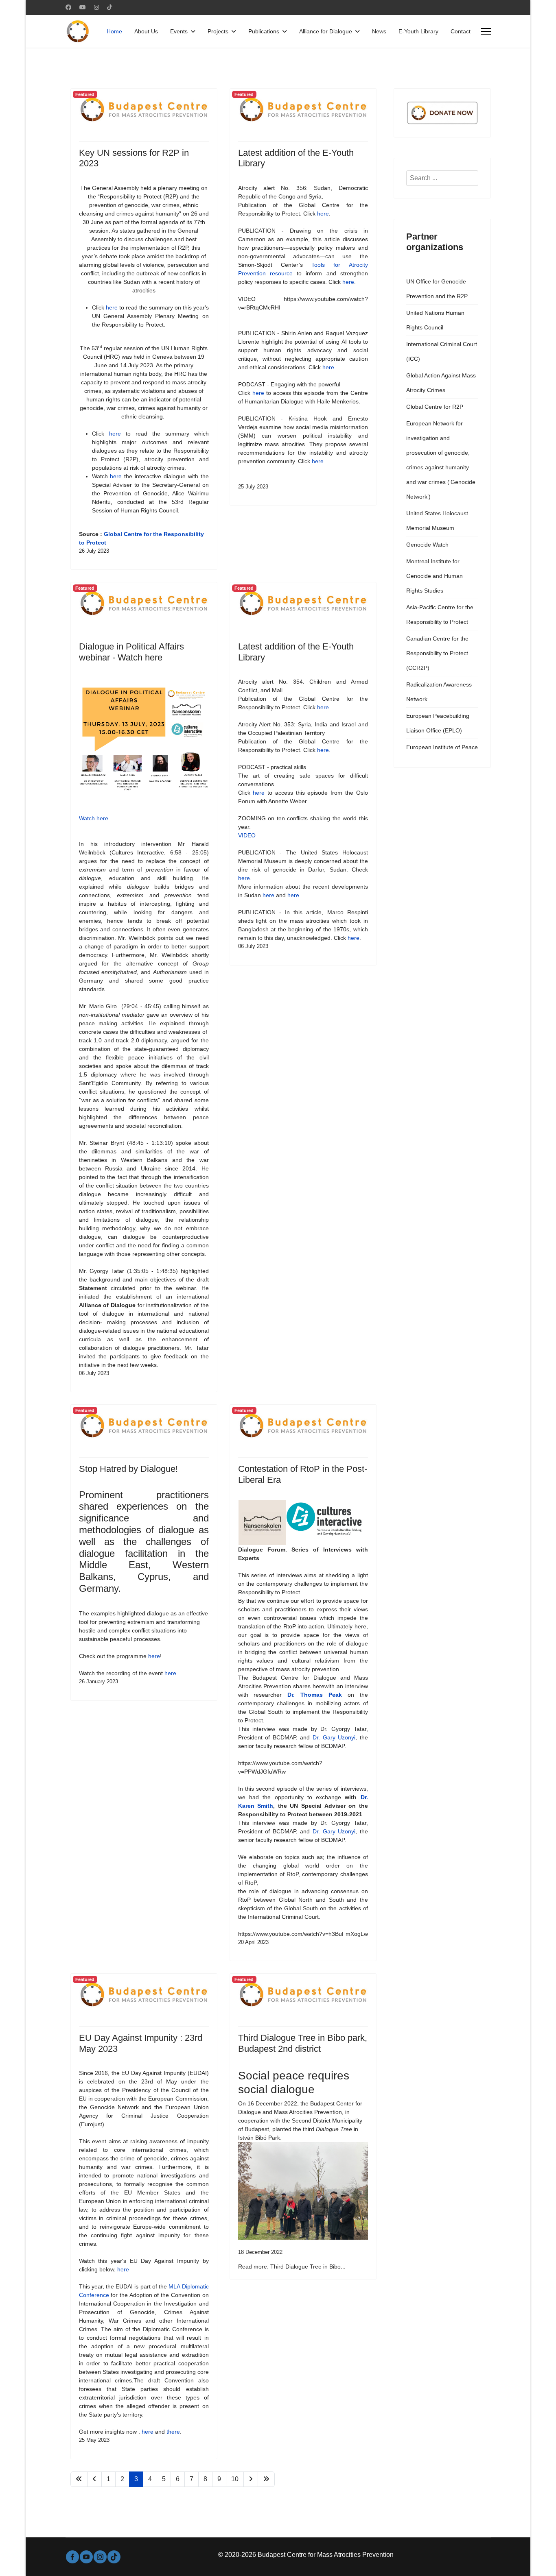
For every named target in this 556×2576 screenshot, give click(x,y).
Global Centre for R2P (435, 407)
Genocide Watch (427, 545)
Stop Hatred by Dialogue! (128, 1469)
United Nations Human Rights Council (435, 320)
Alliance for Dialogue (326, 31)
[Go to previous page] (94, 2479)
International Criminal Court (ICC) (442, 351)
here (112, 307)
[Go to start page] (79, 2479)
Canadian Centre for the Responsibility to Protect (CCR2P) (437, 653)
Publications (264, 31)
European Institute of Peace (442, 747)
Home (114, 31)
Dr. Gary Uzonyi (334, 1737)
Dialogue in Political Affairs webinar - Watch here (131, 652)
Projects (218, 31)
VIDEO (247, 835)
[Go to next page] (251, 2479)
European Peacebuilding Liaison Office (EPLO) (438, 723)
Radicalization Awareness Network (439, 692)
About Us (146, 31)
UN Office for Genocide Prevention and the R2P (437, 289)
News (379, 31)
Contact (461, 31)
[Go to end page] (266, 2479)
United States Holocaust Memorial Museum (437, 521)
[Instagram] (96, 7)
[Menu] (486, 31)
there (173, 2432)
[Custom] (109, 7)
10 (235, 2479)
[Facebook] (68, 7)
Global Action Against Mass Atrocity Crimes (441, 383)
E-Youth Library (418, 31)
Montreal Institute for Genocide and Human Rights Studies (435, 576)
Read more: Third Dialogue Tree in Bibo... (292, 2267)
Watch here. (94, 818)
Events (179, 31)
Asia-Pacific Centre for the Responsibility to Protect (440, 615)
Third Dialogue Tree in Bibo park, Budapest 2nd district (303, 2043)
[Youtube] (83, 7)
